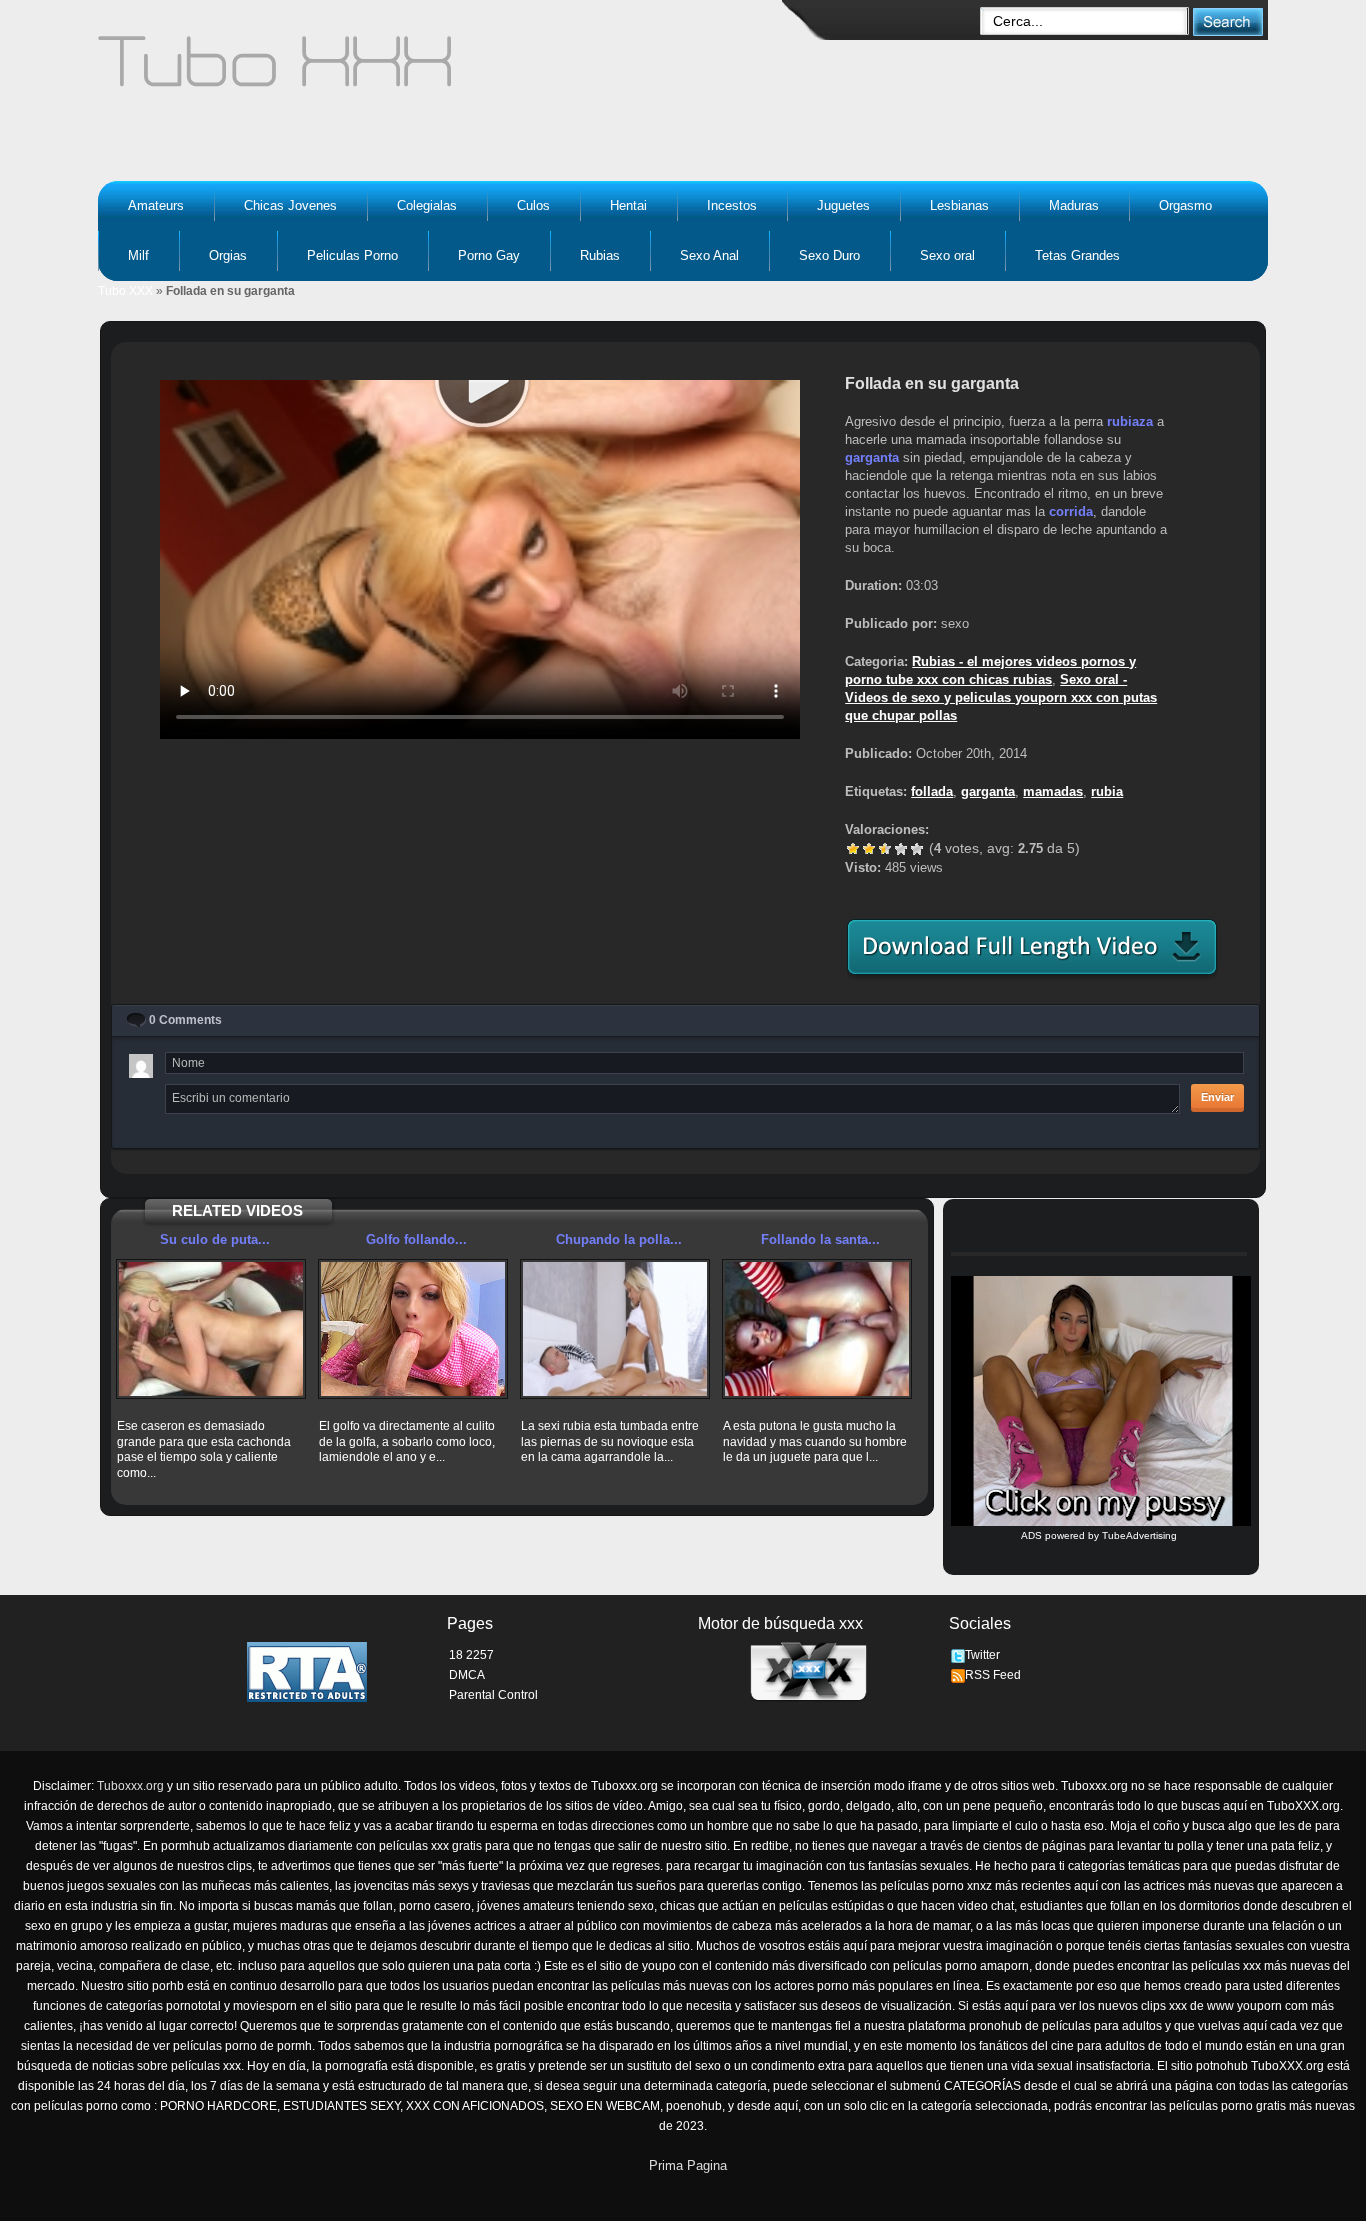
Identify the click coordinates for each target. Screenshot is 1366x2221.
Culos (533, 205)
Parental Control (493, 1695)
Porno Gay (489, 255)
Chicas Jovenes (290, 205)
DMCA (467, 1675)
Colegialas (427, 205)
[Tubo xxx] (449, 70)
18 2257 (471, 1655)
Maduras (1074, 205)
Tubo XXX (125, 291)
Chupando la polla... (619, 1239)
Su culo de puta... (215, 1239)
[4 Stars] (901, 849)
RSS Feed (993, 1675)
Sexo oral (947, 255)
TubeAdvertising (1139, 1535)
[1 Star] (853, 849)
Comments (185, 1020)
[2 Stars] (869, 849)
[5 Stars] (917, 849)
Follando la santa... (820, 1239)
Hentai (628, 205)
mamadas (1053, 791)
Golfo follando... (416, 1239)
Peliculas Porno (352, 255)
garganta (872, 457)
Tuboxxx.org (130, 1786)
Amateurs (156, 205)
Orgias (228, 255)
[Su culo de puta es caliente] (211, 1329)
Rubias (600, 255)
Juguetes (843, 205)
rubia (1107, 791)
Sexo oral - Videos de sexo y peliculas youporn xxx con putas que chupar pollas (1001, 697)
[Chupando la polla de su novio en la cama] (615, 1329)
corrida (1071, 511)
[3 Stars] (885, 849)
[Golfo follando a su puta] (413, 1329)
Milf (138, 255)
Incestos (732, 205)
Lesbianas (959, 205)
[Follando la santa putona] (817, 1329)
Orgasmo (1185, 205)
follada (932, 791)
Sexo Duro (829, 255)
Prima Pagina (688, 2165)
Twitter (982, 1655)
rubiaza (1130, 421)
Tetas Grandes (1077, 255)
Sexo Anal (709, 255)
